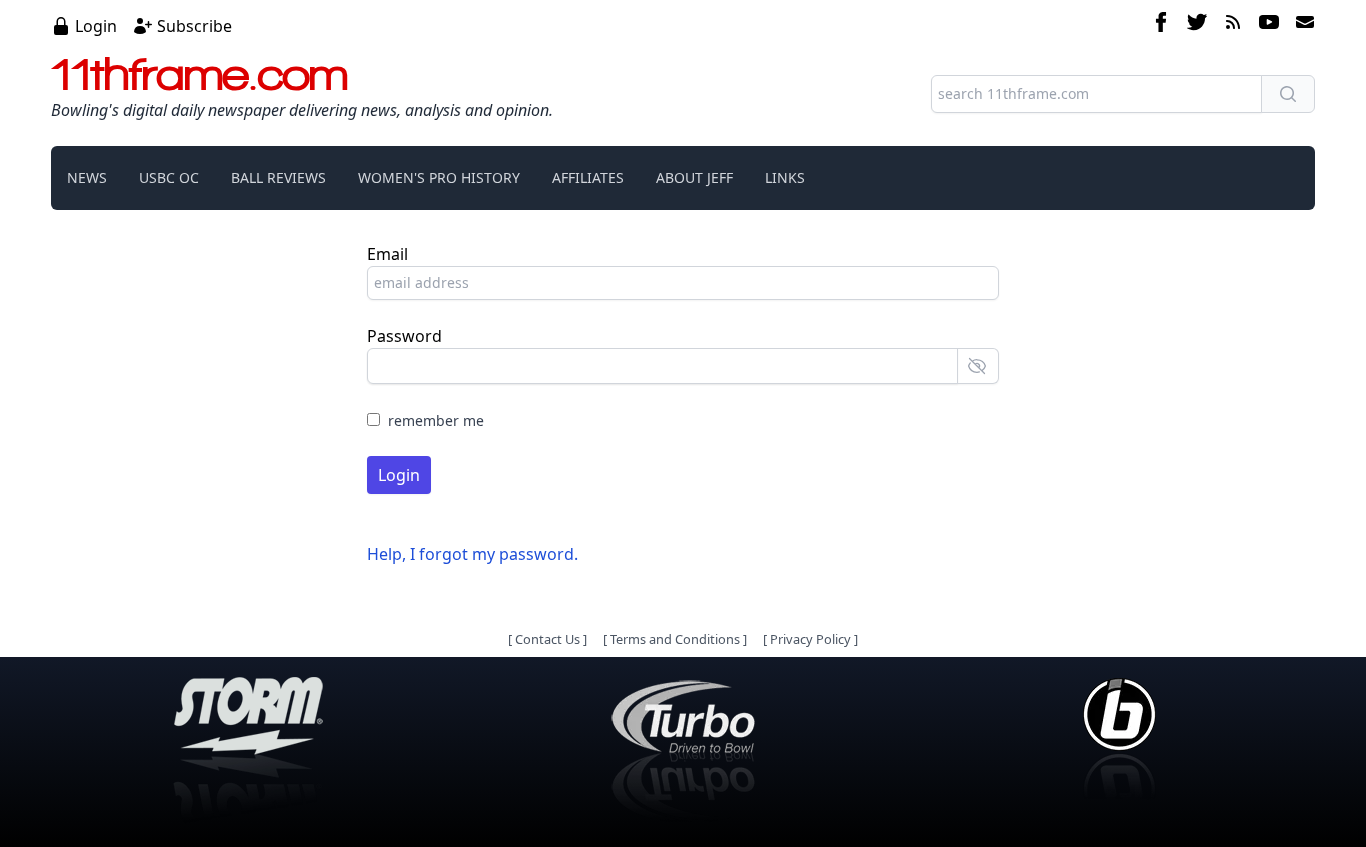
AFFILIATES (588, 177)
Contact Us (547, 639)
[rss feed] (1233, 25)
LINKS (785, 177)
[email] (1301, 25)
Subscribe (194, 26)
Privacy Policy (810, 639)
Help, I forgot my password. (472, 554)
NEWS (87, 177)
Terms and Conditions (675, 639)
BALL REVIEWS (278, 177)
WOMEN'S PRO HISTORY (439, 177)
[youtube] (1269, 25)
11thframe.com (199, 74)
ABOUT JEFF (694, 177)
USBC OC (169, 177)
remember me (436, 420)
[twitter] (1197, 25)
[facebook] (1161, 25)
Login (96, 26)
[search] (1288, 94)
